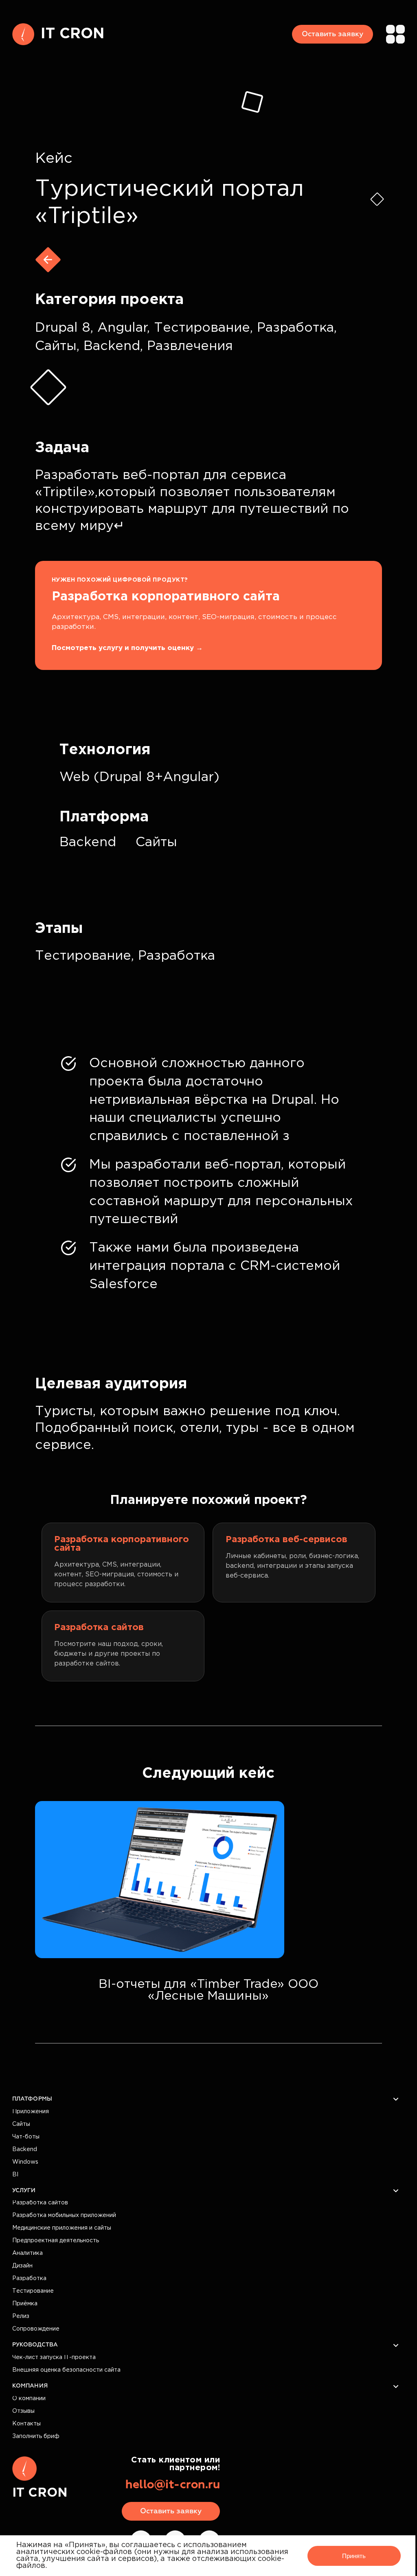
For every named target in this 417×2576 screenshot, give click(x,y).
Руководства (35, 2345)
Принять (354, 2556)
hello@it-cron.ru (173, 2485)
